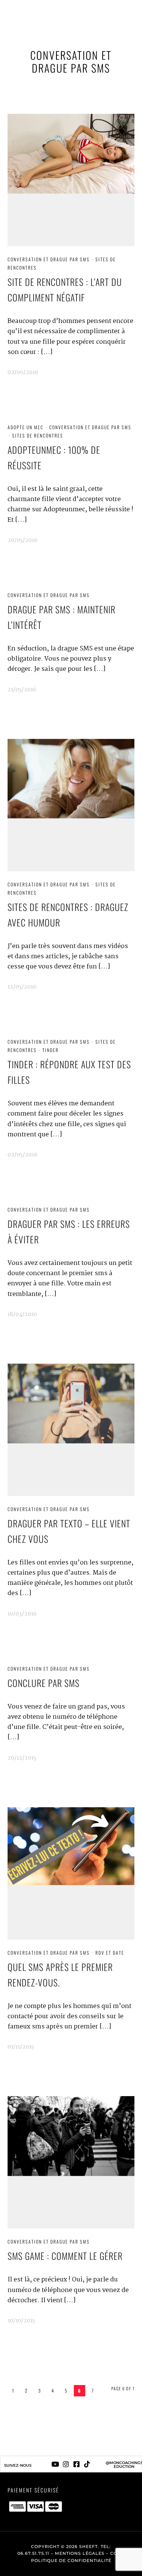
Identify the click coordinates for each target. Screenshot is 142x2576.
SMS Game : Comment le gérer (65, 2256)
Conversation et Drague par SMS (49, 259)
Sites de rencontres (38, 435)
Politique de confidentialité (71, 2560)
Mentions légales (80, 2553)
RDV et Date (110, 1953)
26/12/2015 (22, 1758)
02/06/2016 (23, 372)
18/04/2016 (22, 1314)
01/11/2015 (21, 2047)
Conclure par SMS (44, 1683)
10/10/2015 (21, 2321)
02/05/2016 (23, 1155)
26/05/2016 (23, 540)
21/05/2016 (22, 690)
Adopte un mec (26, 427)
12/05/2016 (22, 987)
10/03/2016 (22, 1614)
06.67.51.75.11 (33, 2553)
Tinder (51, 1050)
